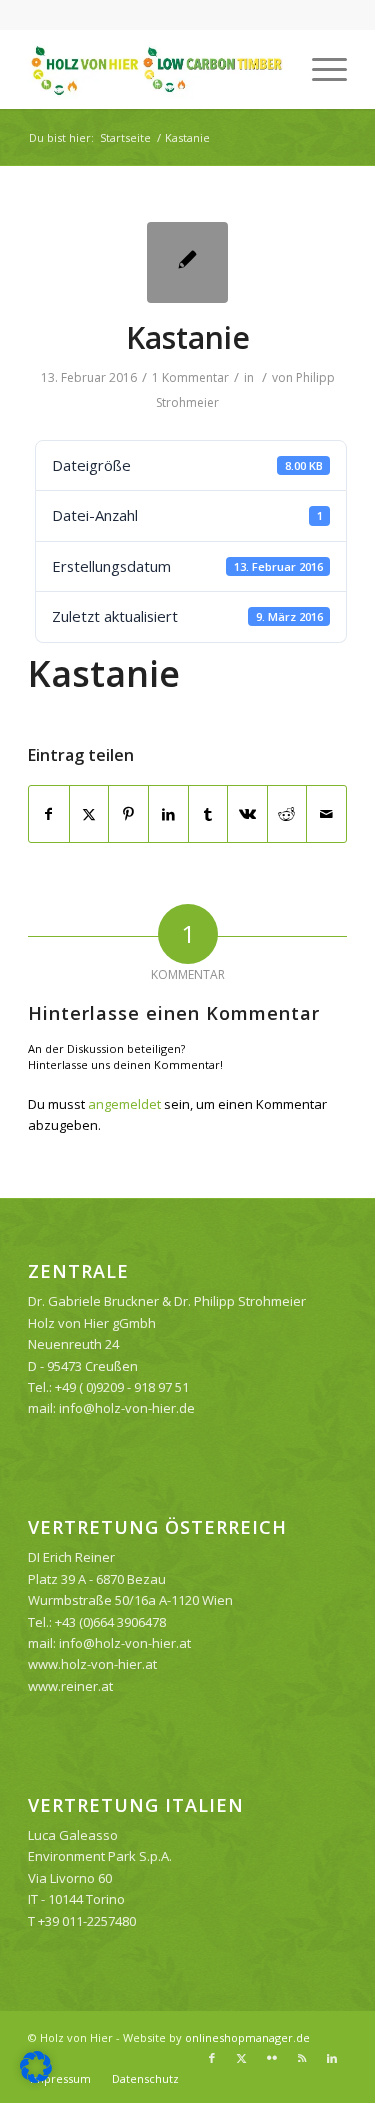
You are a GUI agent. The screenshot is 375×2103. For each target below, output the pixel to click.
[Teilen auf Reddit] (287, 814)
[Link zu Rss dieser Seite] (302, 2058)
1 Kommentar (190, 377)
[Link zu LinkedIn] (332, 2058)
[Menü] (319, 69)
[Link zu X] (242, 2058)
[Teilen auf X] (89, 814)
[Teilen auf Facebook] (49, 814)
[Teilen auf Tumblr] (208, 814)
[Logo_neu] (155, 69)
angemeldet (124, 1104)
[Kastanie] (187, 262)
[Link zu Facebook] (212, 2058)
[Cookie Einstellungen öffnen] (36, 2078)
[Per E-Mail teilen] (326, 814)
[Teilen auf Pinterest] (128, 814)
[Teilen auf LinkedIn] (168, 814)
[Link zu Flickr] (272, 2058)
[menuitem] (319, 69)
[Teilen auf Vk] (247, 814)
